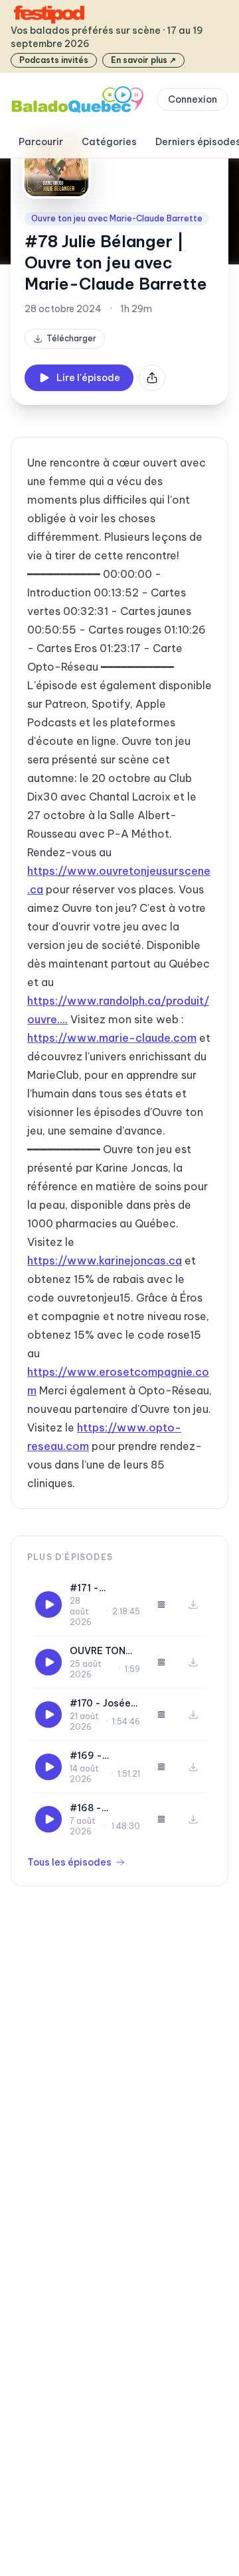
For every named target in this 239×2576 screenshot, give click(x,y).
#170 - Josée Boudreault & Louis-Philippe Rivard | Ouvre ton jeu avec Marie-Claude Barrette (104, 1704)
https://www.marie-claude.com (112, 1038)
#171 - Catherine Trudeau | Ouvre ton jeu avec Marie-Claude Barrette (101, 1588)
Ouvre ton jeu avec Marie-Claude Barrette (117, 218)
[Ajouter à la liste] (161, 1604)
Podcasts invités (54, 60)
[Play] (48, 1604)
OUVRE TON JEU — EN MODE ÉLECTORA (98, 1651)
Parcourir (41, 142)
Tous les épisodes (69, 1862)
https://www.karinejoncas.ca (105, 1260)
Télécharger (71, 338)
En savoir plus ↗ (143, 60)
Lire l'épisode (88, 378)
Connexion (193, 99)
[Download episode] (193, 1604)
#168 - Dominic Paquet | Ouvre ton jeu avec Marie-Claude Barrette (101, 1808)
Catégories (109, 142)
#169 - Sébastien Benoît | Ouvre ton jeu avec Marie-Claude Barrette (104, 1756)
